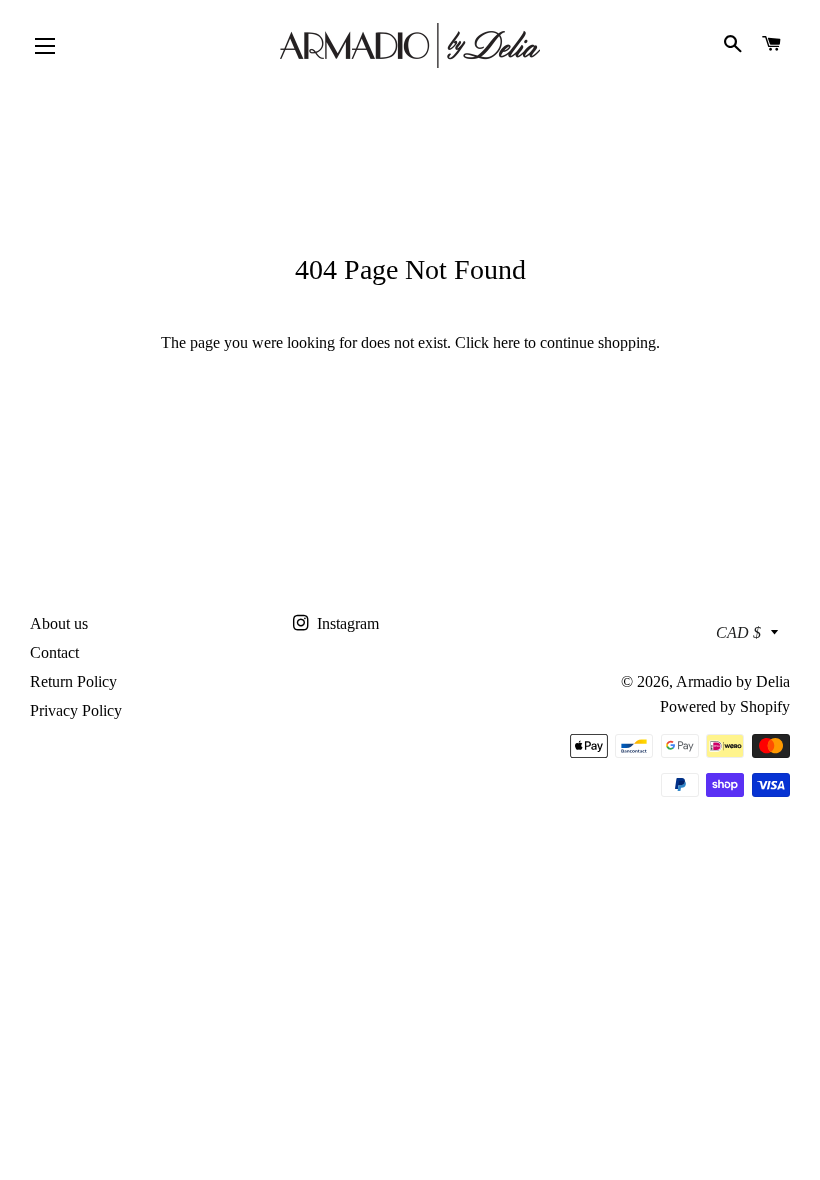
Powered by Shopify (725, 706)
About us (59, 623)
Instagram (346, 623)
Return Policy (73, 681)
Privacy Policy (76, 710)
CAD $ (738, 632)
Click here (487, 342)
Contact (54, 652)
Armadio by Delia (733, 681)
